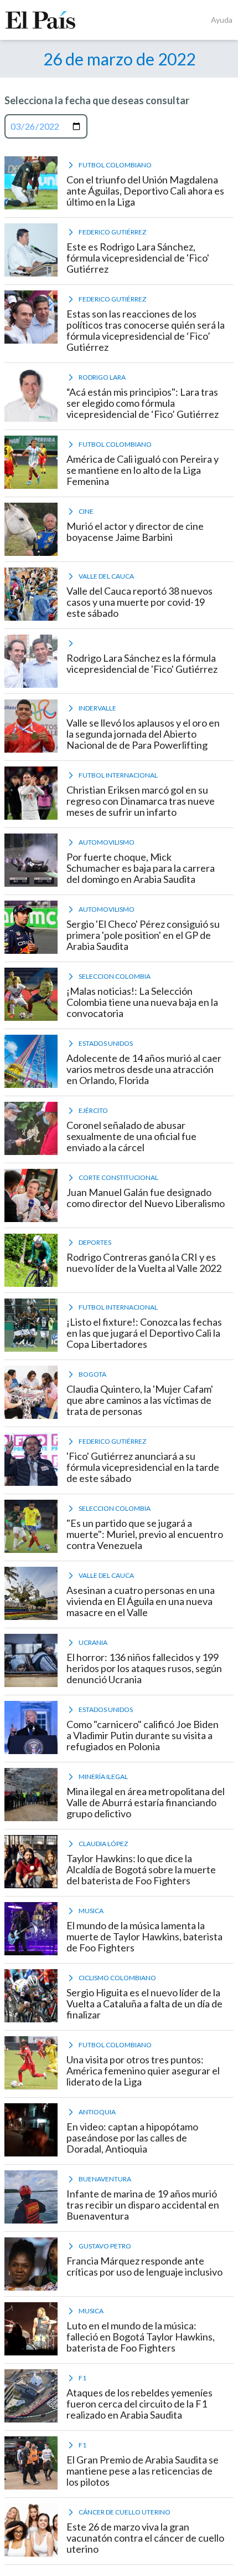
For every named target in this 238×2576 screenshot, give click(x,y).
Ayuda (222, 20)
